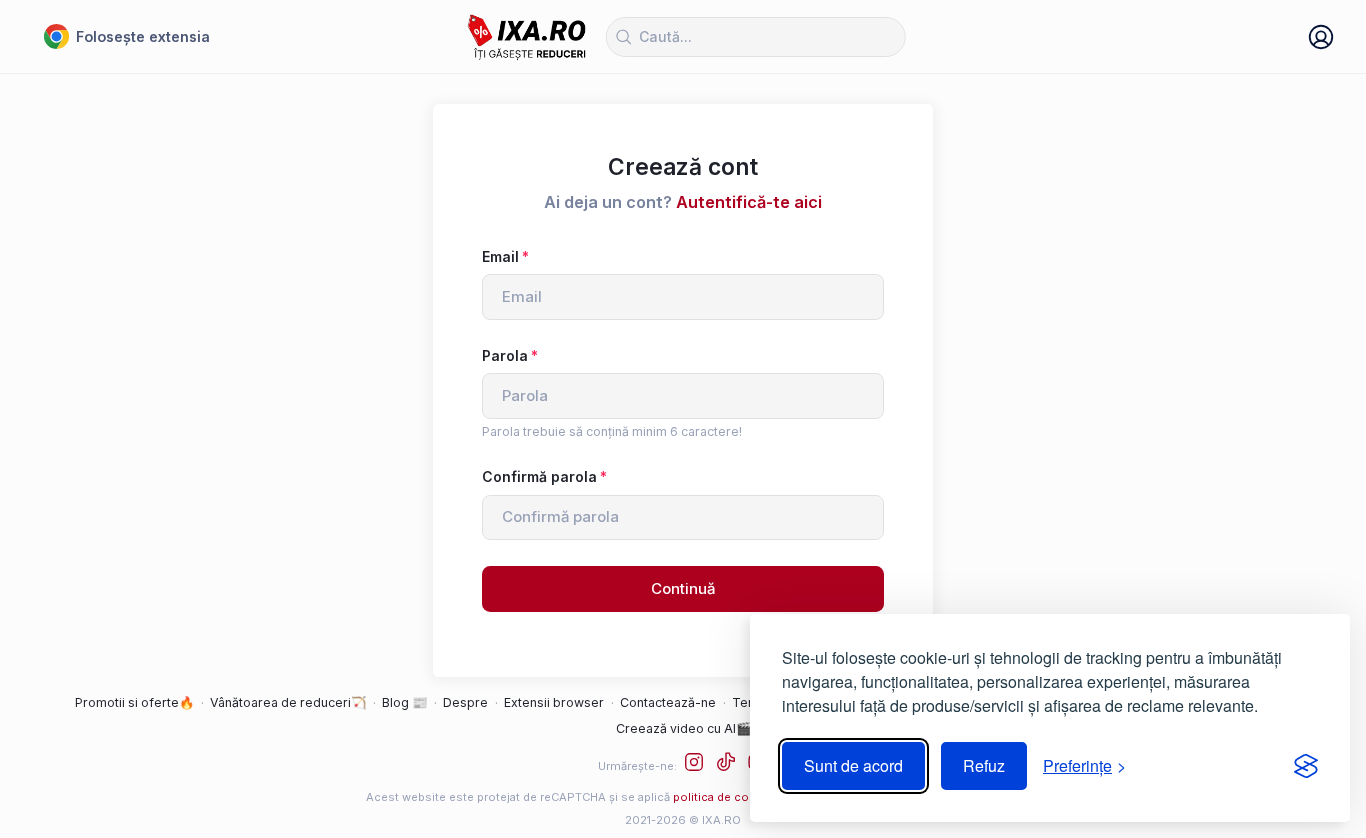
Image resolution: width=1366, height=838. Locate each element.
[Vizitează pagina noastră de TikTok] (731, 765)
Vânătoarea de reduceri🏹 (288, 702)
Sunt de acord (853, 765)
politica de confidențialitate (748, 797)
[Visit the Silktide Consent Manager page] (1306, 766)
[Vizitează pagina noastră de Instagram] (699, 765)
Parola (505, 355)
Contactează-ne (668, 702)
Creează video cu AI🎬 (683, 728)
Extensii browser (554, 702)
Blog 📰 (404, 702)
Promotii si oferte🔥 (134, 702)
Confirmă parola (539, 476)
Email (500, 256)
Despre (465, 702)
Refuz (984, 765)
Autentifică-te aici (749, 202)
